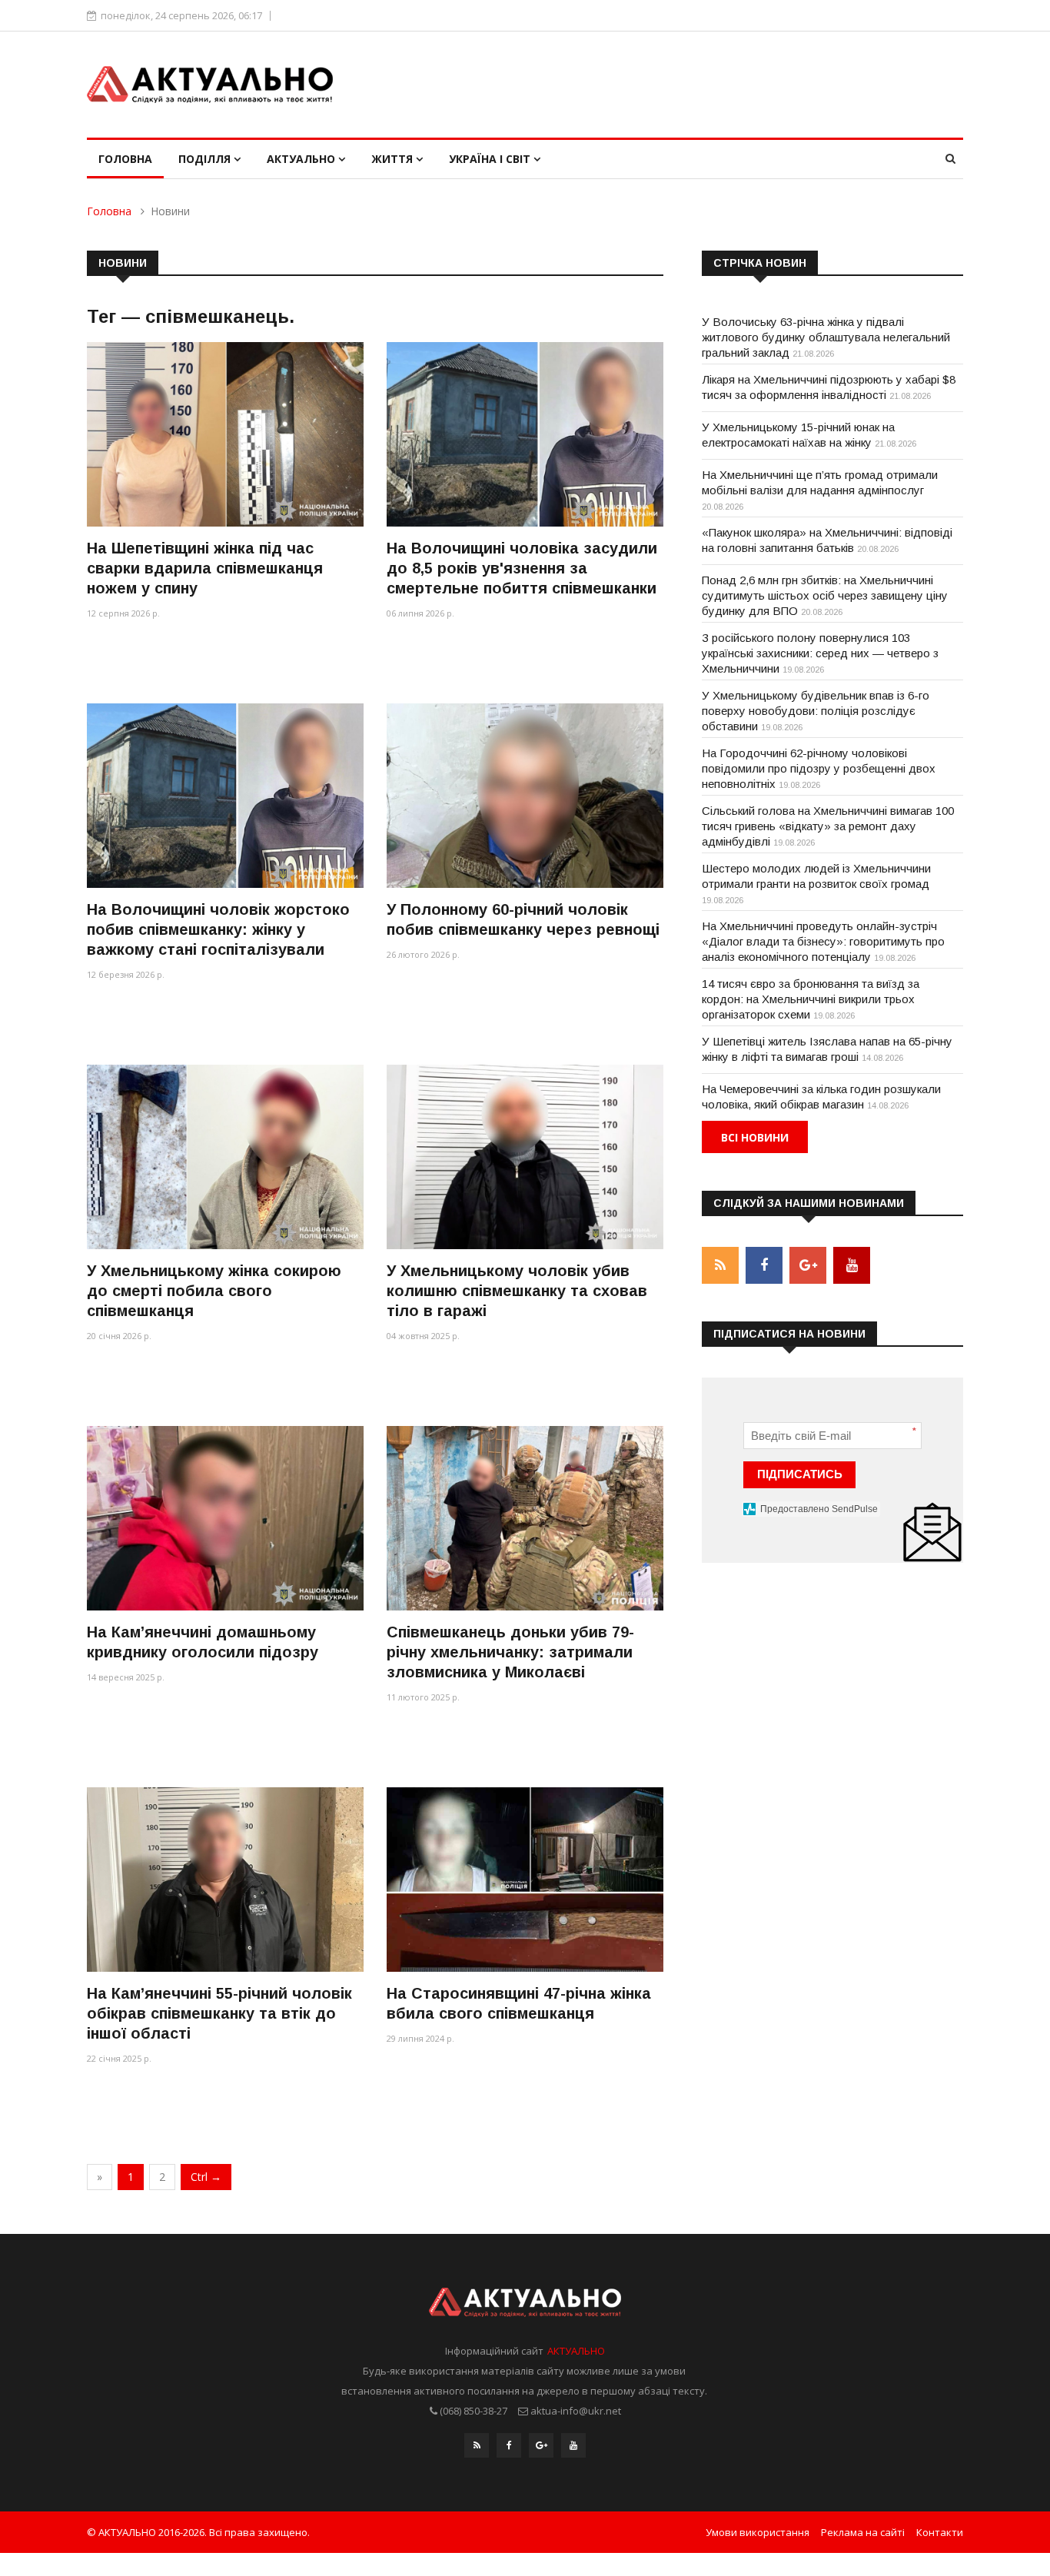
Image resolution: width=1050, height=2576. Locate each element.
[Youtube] (573, 2445)
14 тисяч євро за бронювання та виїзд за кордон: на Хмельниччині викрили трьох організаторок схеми (811, 999)
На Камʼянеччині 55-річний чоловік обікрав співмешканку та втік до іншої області (219, 2013)
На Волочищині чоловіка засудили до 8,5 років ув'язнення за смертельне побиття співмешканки (522, 568)
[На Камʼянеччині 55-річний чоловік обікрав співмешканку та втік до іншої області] (225, 1879)
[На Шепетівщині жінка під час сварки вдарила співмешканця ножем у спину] (225, 434)
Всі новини (755, 1137)
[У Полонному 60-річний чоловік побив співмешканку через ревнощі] (525, 795)
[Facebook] (509, 2445)
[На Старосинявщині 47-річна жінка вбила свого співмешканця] (525, 1879)
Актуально (302, 159)
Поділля (206, 159)
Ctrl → (206, 2177)
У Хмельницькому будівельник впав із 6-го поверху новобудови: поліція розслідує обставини (816, 711)
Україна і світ (491, 159)
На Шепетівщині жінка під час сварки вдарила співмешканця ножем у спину (205, 568)
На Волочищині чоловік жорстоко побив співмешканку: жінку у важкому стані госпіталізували (218, 929)
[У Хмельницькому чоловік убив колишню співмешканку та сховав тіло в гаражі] (525, 1157)
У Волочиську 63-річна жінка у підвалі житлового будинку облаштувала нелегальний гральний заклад (826, 337)
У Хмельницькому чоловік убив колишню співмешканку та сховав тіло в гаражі (517, 1291)
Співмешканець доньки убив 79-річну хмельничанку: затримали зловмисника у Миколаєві (510, 1652)
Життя (394, 159)
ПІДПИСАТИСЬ (800, 1474)
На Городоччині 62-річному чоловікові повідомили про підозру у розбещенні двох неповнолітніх (819, 768)
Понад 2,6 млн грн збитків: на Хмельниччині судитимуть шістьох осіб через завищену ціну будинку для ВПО (825, 595)
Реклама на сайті (863, 2532)
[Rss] (477, 2445)
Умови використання (758, 2532)
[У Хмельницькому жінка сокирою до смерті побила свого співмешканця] (225, 1157)
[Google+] (541, 2445)
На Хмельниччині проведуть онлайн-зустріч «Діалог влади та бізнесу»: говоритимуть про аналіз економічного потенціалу (823, 941)
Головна (125, 159)
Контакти (940, 2532)
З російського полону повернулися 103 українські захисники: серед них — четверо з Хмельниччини (820, 653)
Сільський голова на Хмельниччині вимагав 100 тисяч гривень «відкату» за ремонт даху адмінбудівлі (828, 826)
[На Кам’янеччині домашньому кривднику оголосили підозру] (225, 1518)
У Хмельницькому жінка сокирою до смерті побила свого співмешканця (214, 1291)
